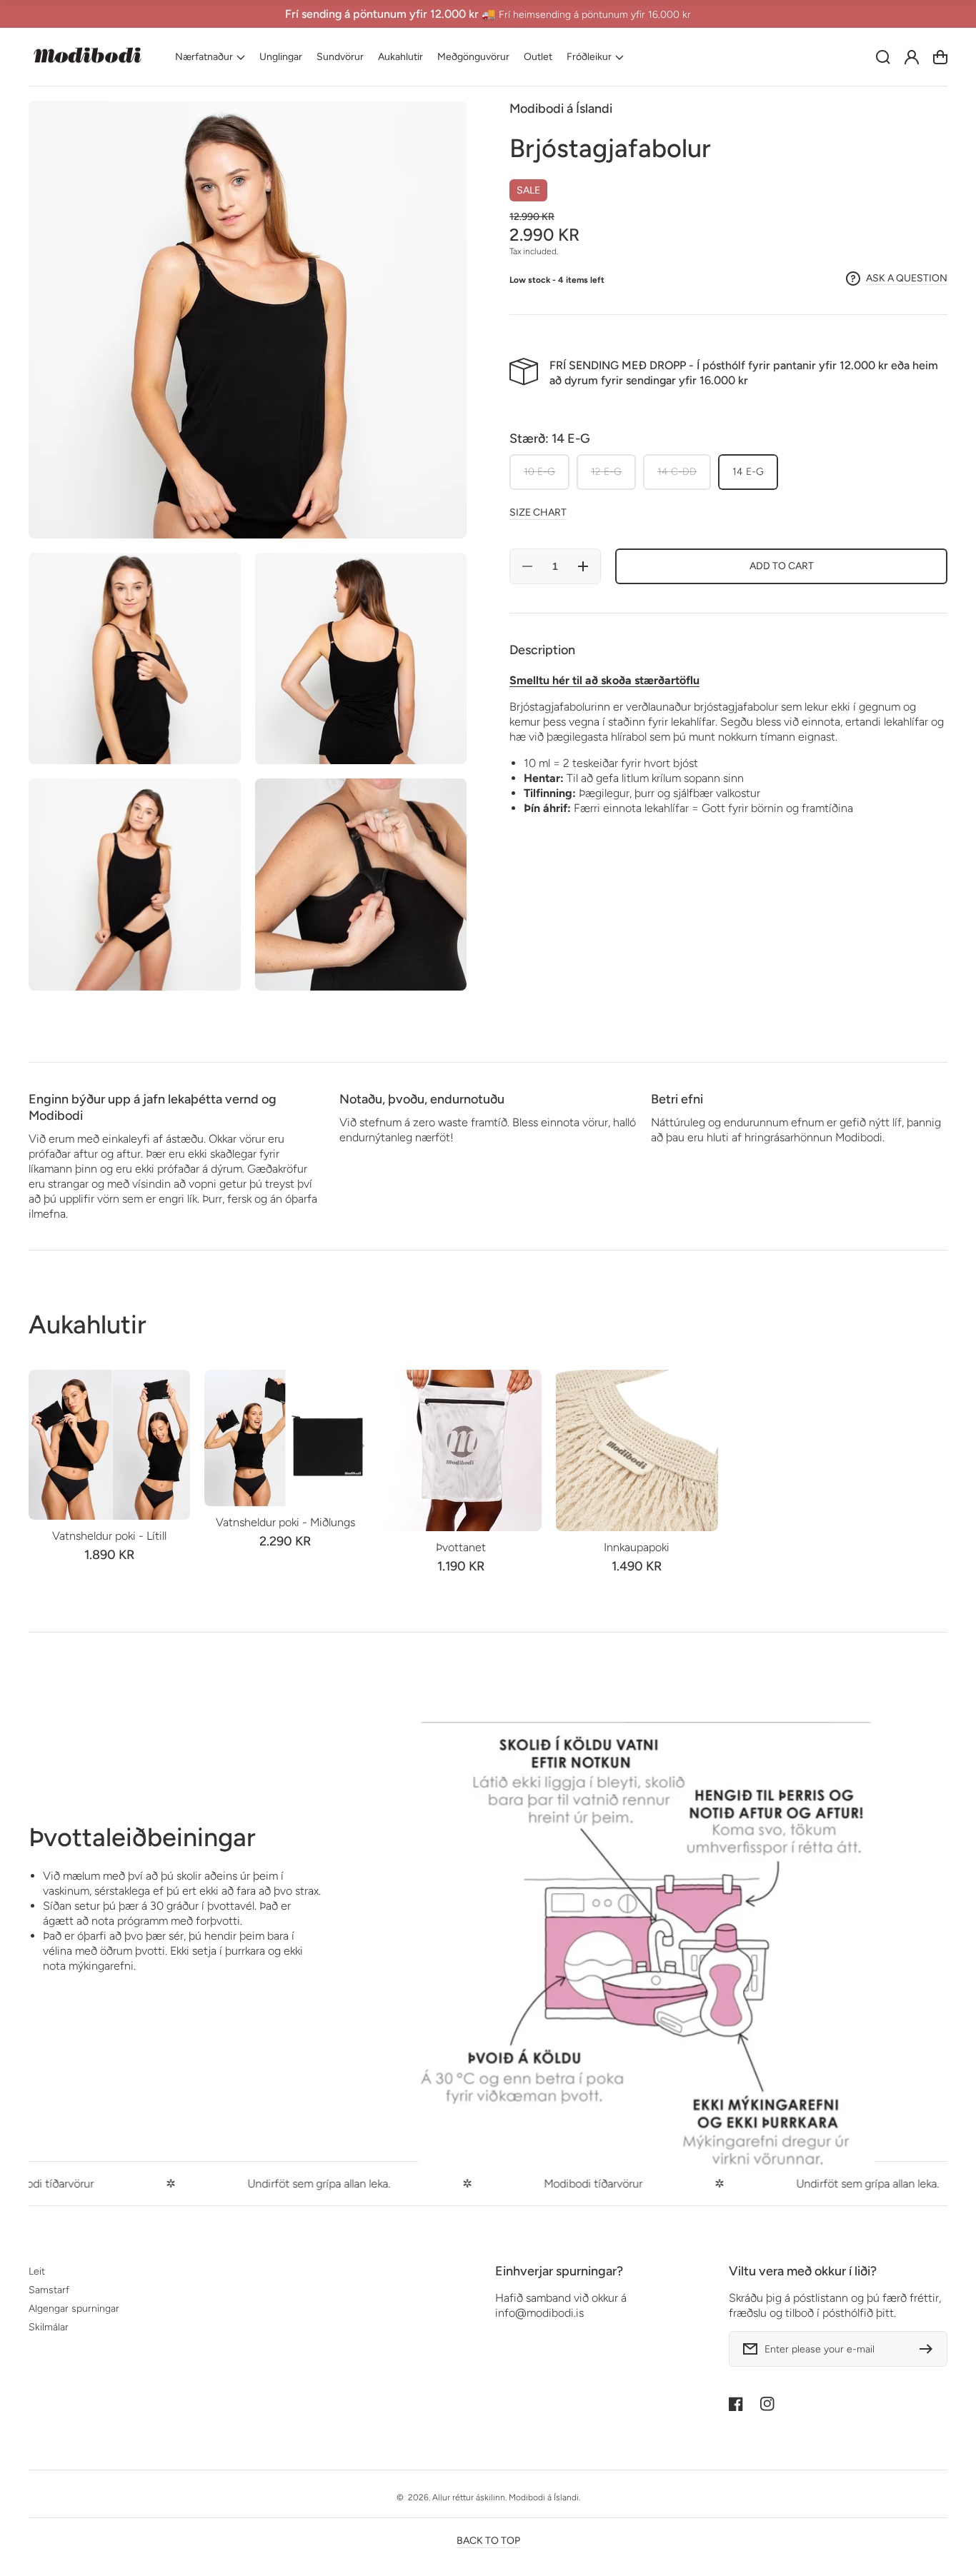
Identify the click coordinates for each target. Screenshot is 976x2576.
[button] (210, 57)
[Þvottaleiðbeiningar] (646, 1950)
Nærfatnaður (204, 57)
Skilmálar (49, 2327)
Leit (37, 2271)
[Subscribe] (930, 2349)
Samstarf (49, 2290)
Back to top (488, 2541)
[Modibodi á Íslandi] (88, 57)
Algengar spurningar (74, 2309)
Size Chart (538, 512)
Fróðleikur (589, 57)
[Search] (883, 57)
